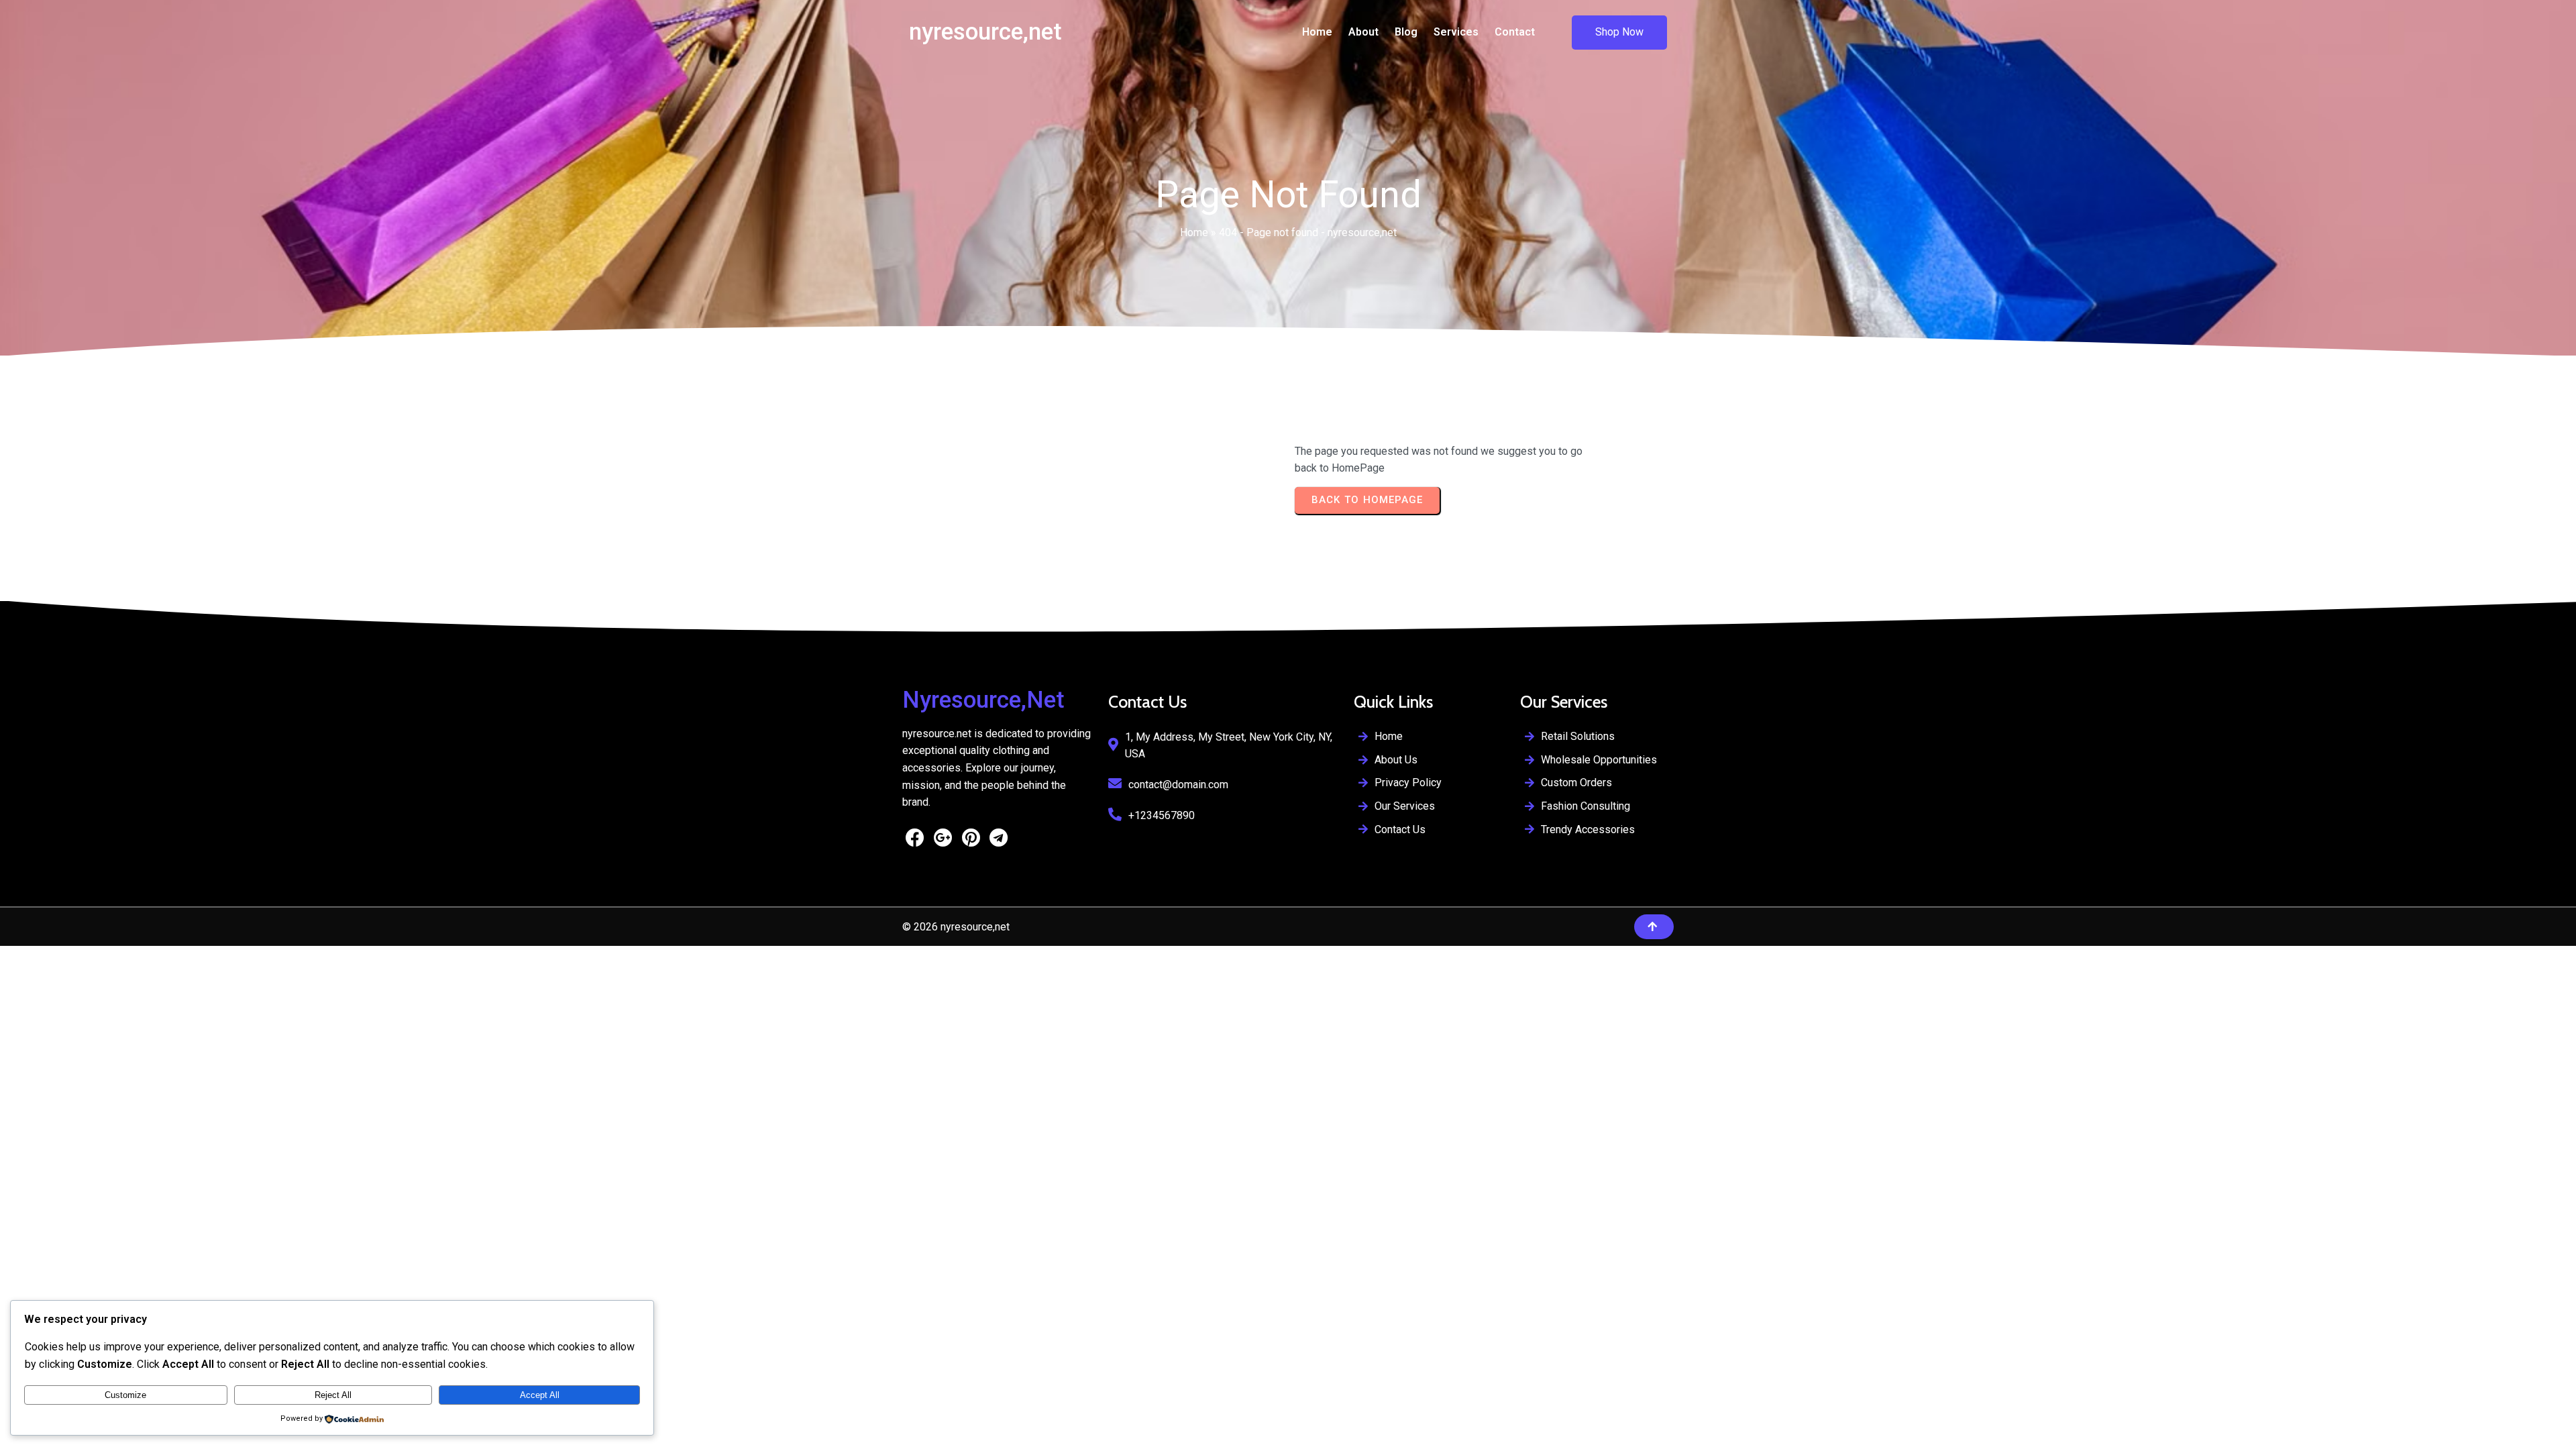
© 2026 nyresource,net (956, 927)
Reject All (333, 1395)
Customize (125, 1395)
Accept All (540, 1395)
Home (1194, 232)
